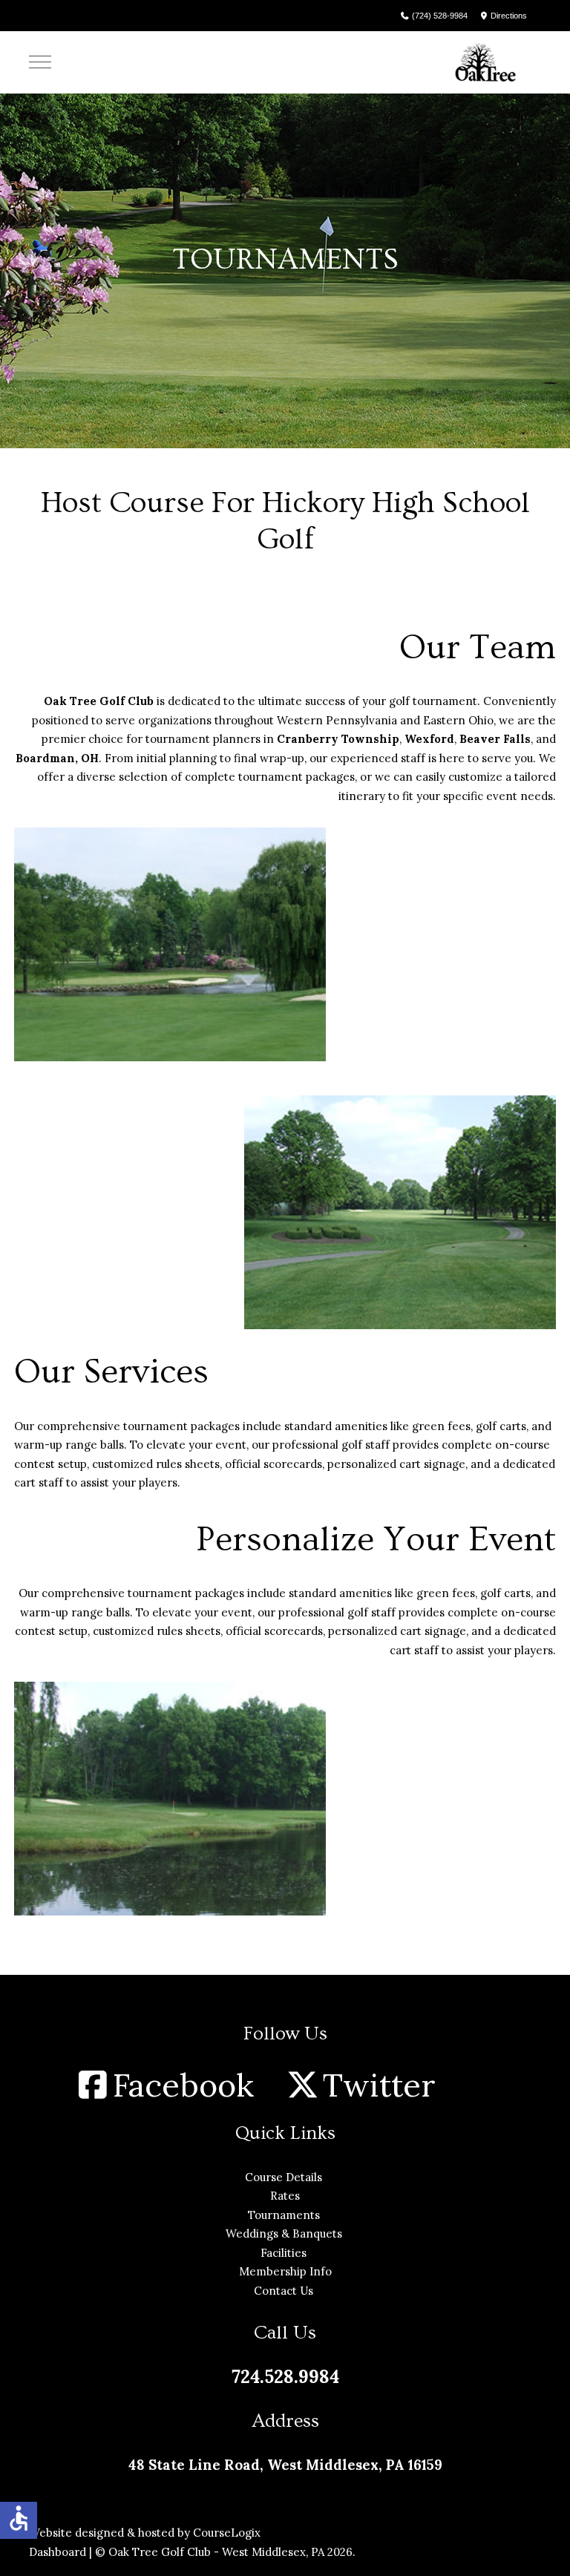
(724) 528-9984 (439, 16)
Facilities (285, 2253)
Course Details (285, 2177)
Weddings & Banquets (285, 2233)
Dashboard (58, 2552)
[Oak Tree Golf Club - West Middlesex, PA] (485, 62)
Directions (508, 16)
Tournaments (285, 2215)
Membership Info (285, 2271)
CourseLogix (227, 2533)
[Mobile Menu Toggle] (40, 62)
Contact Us (285, 2291)
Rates (285, 2196)
